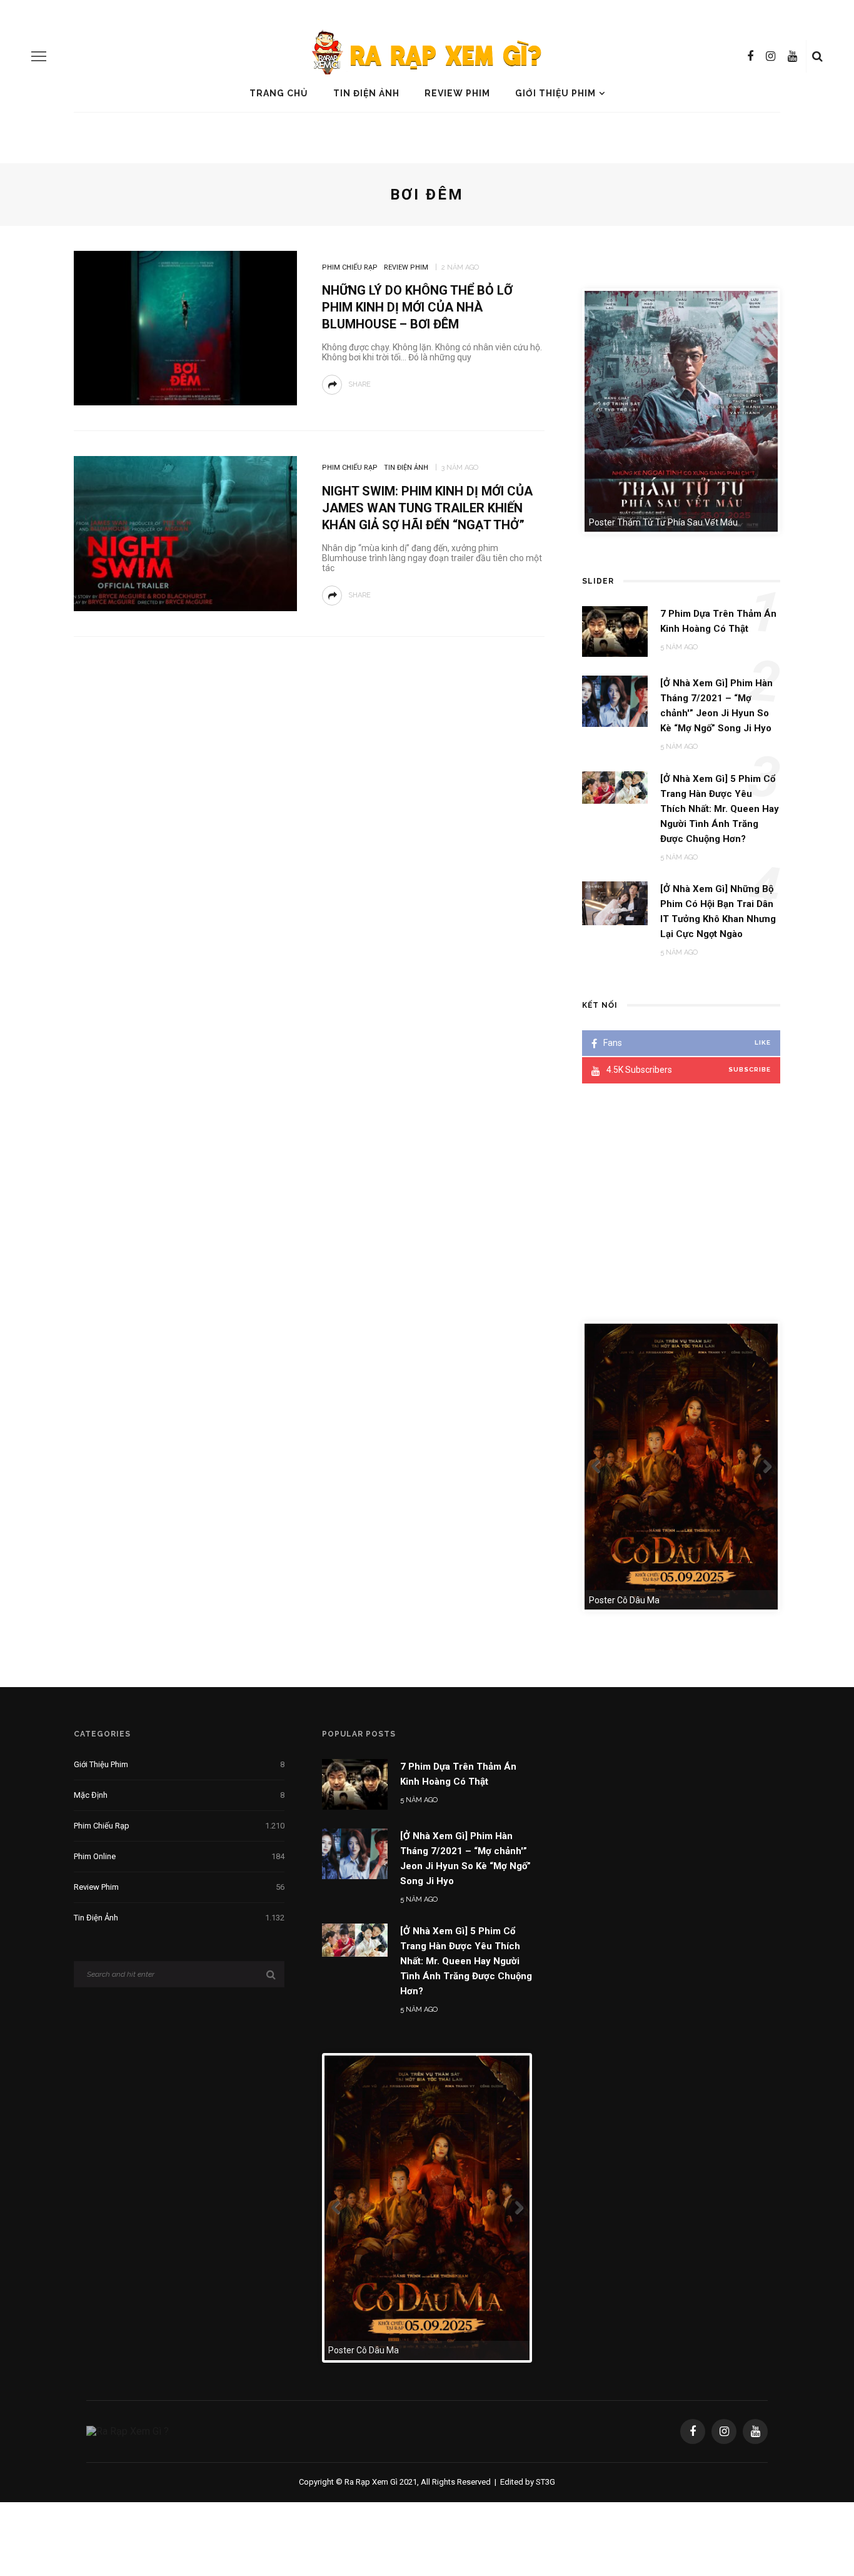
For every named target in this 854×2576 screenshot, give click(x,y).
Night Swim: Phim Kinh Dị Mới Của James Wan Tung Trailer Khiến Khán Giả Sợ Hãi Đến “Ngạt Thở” (427, 508)
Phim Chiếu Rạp (350, 267)
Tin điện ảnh (366, 93)
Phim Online (179, 1856)
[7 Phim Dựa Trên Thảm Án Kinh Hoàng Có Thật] (355, 1784)
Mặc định (179, 1795)
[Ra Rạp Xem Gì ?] (128, 2431)
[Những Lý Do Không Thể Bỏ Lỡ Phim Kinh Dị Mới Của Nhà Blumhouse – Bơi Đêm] (185, 327)
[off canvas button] (39, 56)
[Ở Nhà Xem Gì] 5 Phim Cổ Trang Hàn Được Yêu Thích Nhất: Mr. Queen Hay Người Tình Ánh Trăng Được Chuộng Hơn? (466, 1961)
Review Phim (457, 93)
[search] (817, 56)
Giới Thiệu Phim (555, 93)
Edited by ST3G (528, 2482)
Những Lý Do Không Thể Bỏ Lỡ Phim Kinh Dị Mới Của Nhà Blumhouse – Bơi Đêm (417, 307)
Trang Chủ (279, 93)
